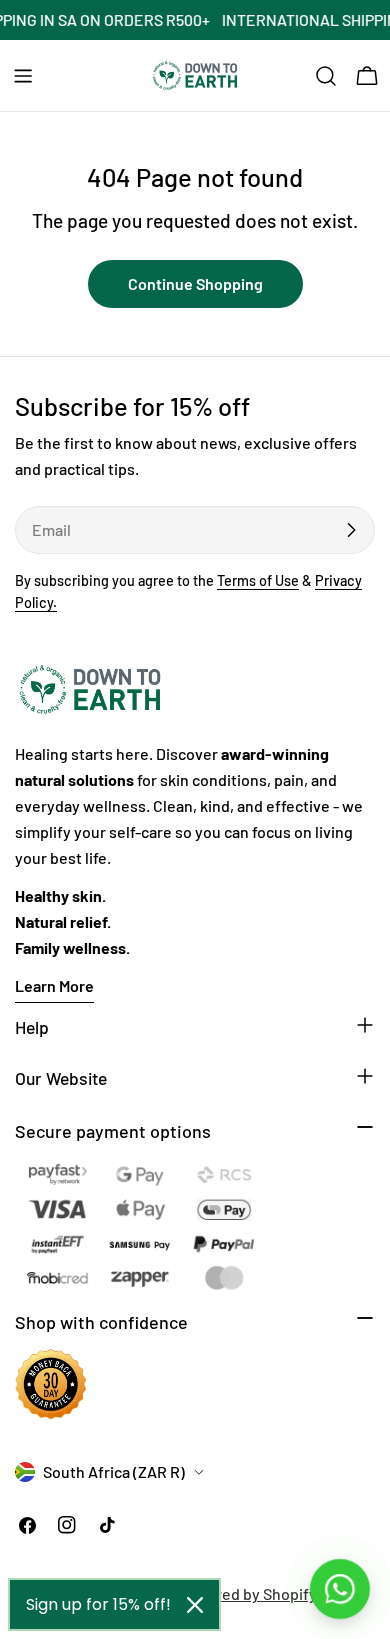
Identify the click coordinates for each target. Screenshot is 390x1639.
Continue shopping (195, 283)
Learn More (54, 985)
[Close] (195, 1605)
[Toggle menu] (23, 76)
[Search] (326, 76)
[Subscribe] (351, 530)
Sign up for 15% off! (98, 1604)
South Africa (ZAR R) (114, 1471)
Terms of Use (258, 580)
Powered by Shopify (247, 1593)
